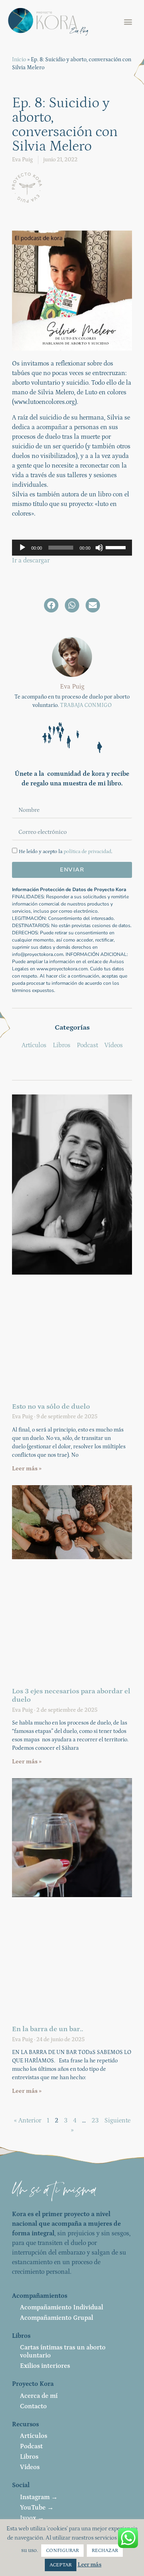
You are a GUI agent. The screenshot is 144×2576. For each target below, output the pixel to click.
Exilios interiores (45, 2366)
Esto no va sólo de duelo (51, 1407)
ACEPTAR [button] (61, 2565)
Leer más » (27, 1469)
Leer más (90, 2565)
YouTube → (37, 2508)
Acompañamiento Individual (62, 2307)
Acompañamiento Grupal (57, 2318)
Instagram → (39, 2497)
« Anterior (28, 2120)
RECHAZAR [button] (105, 2551)
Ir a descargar (31, 560)
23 (95, 2120)
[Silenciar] (99, 548)
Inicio (19, 60)
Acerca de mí (39, 2396)
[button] (128, 22)
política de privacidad (87, 852)
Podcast (31, 2446)
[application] (72, 548)
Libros (29, 2457)
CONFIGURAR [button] (62, 2551)
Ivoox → (32, 2518)
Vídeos (30, 2467)
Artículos (34, 2436)
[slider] (117, 547)
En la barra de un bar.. (48, 2029)
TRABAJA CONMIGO (86, 705)
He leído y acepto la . (66, 852)
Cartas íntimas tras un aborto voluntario (63, 2351)
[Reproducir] (22, 548)
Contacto (33, 2406)
